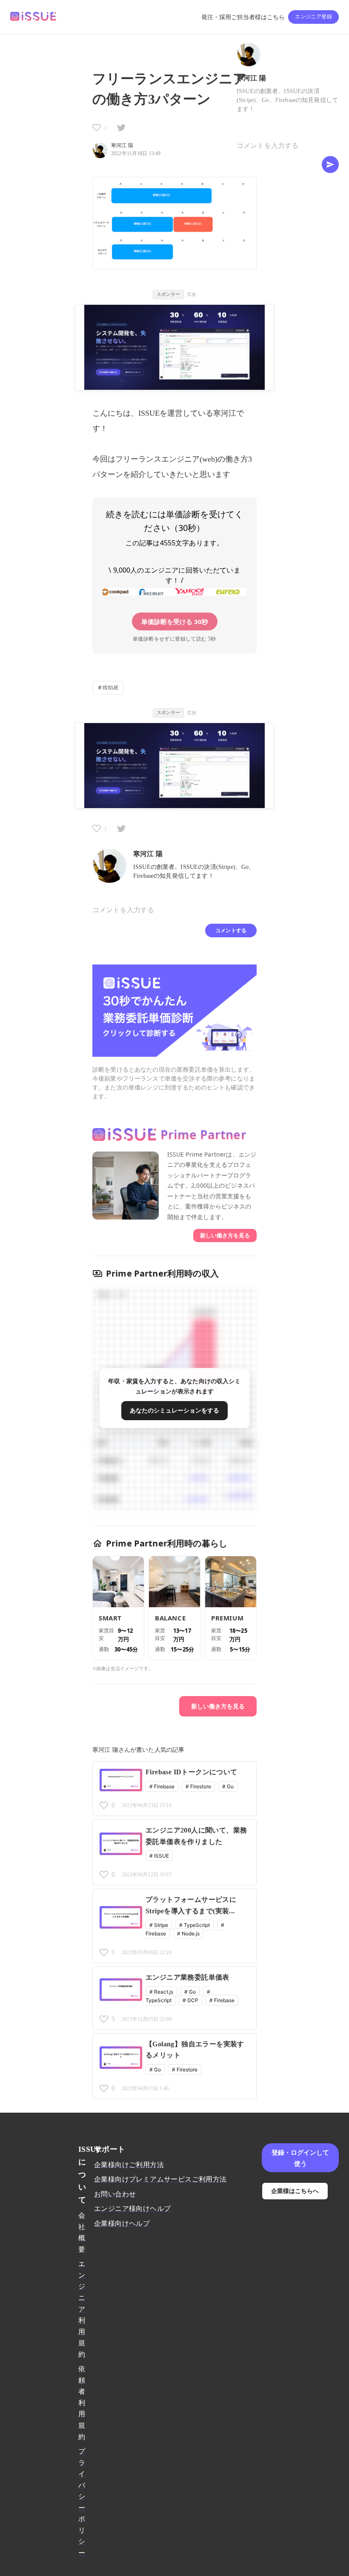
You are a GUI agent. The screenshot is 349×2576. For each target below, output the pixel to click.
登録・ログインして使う (300, 2158)
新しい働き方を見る (225, 1235)
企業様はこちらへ (295, 2191)
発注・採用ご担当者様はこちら (243, 17)
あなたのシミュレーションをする (174, 1410)
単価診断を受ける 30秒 (175, 621)
